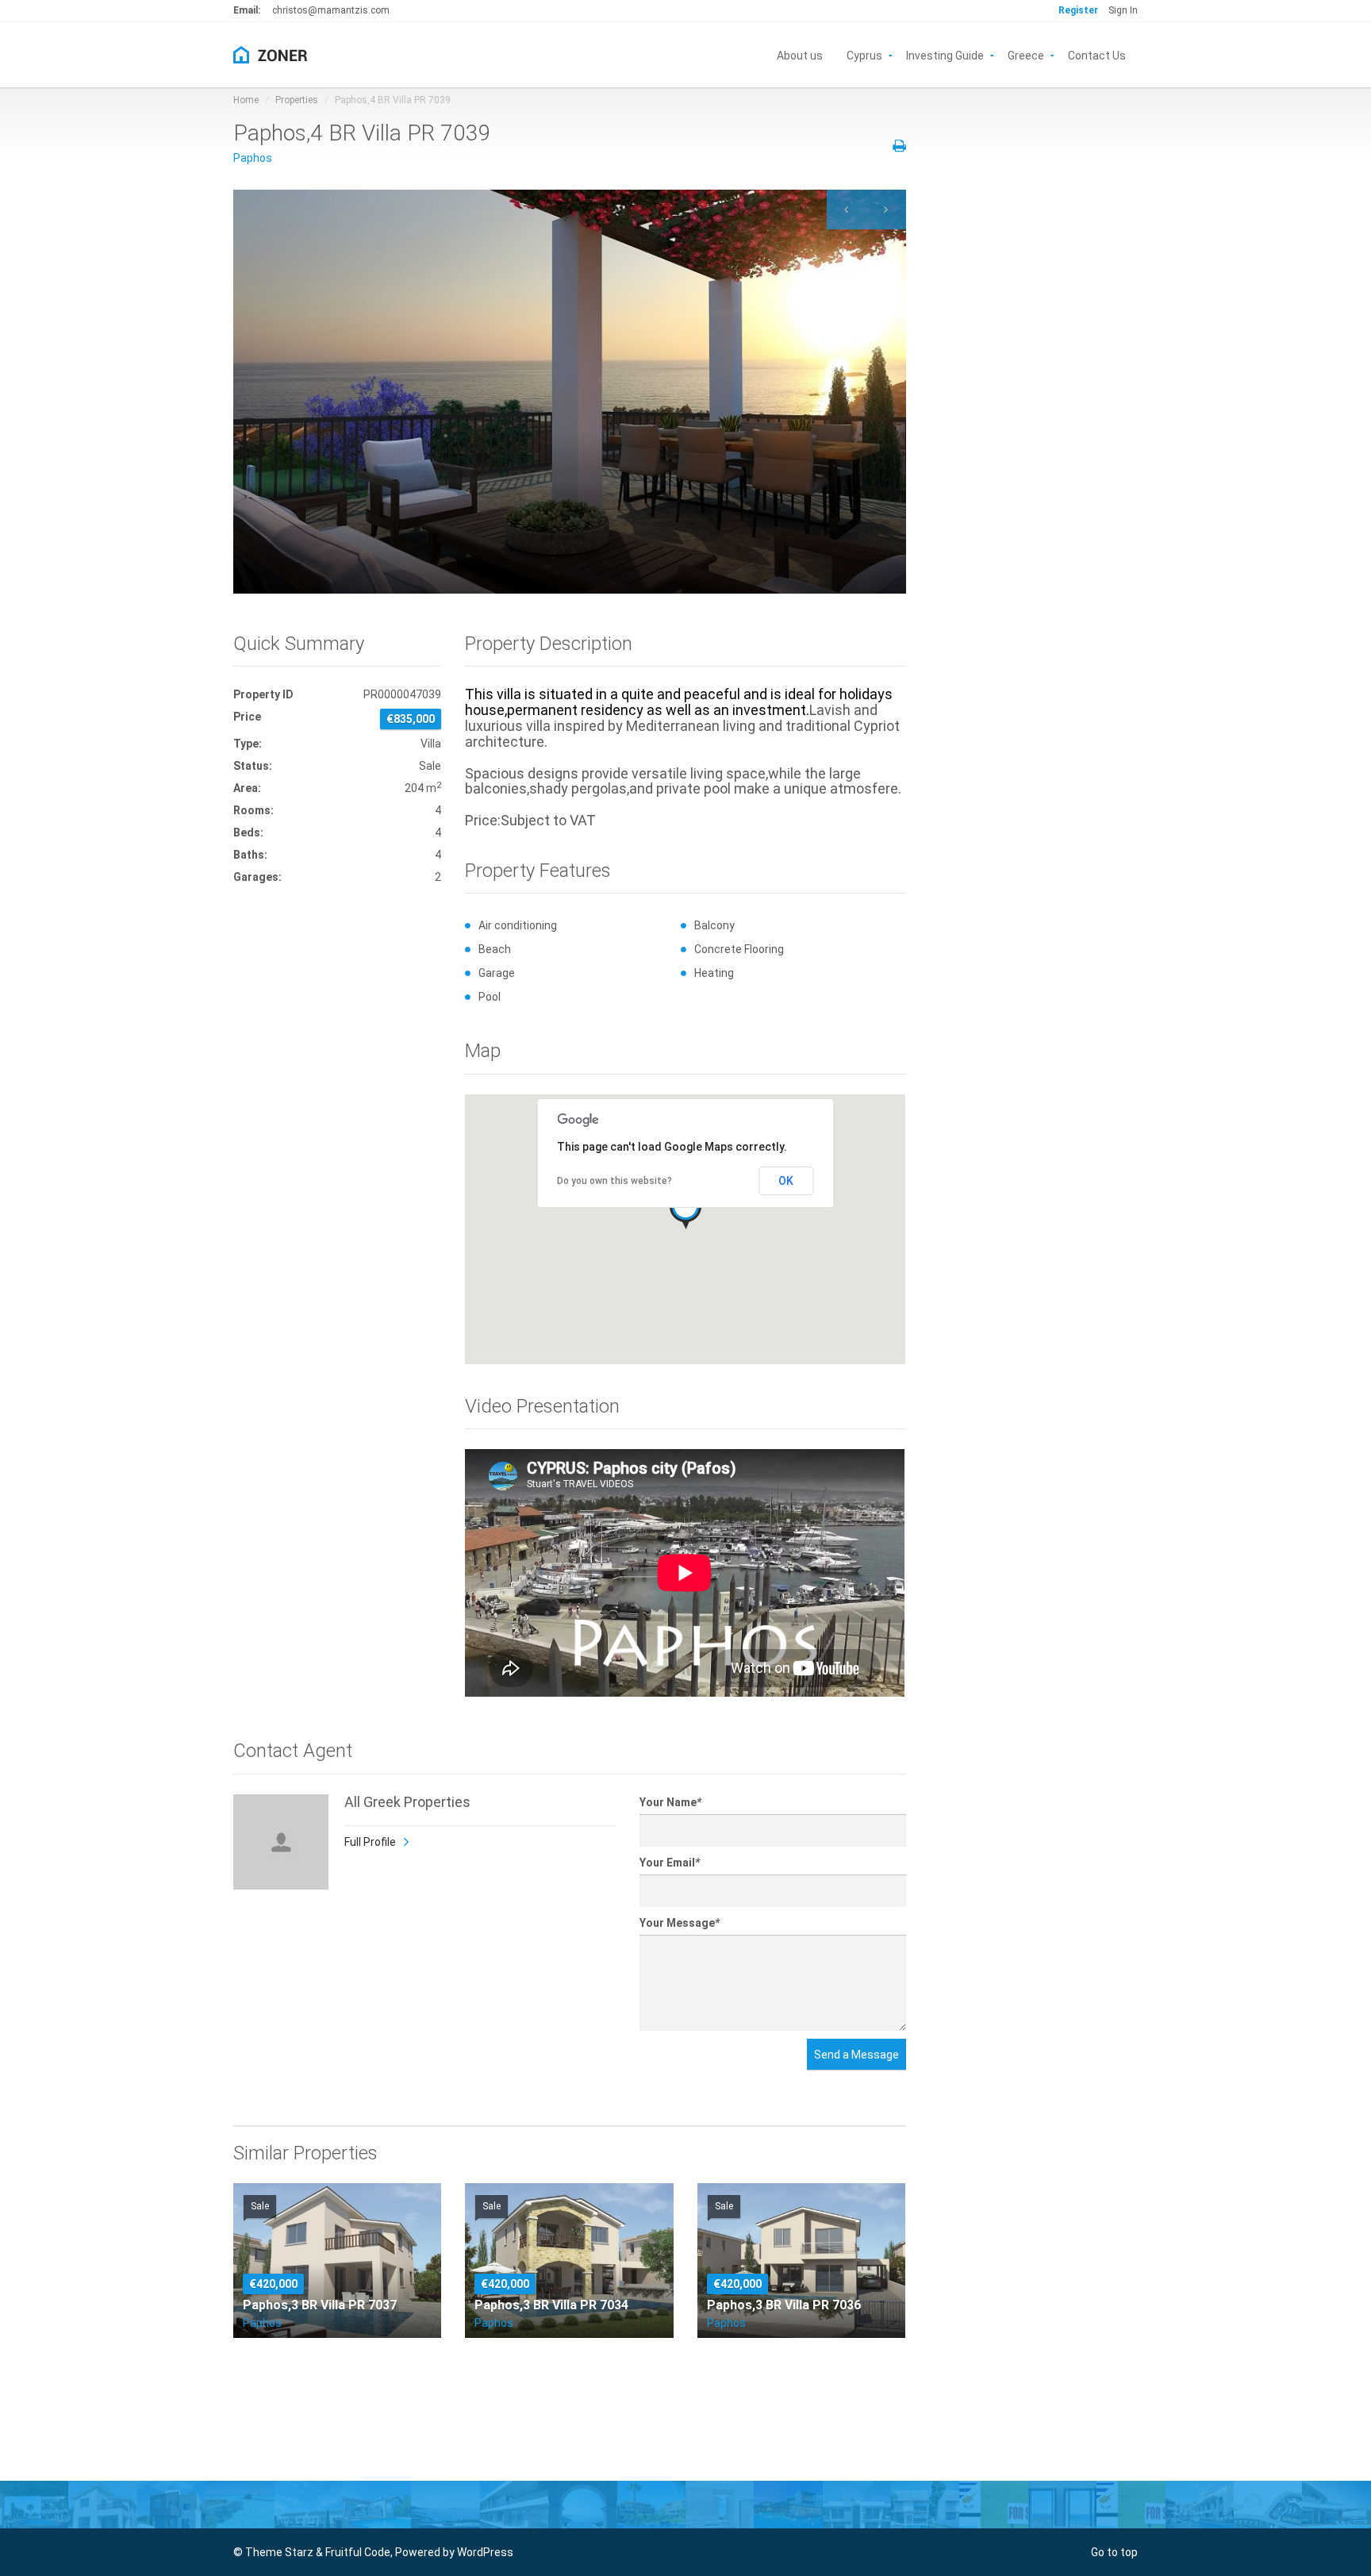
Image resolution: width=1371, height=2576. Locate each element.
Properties (297, 100)
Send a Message (856, 2055)
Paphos (253, 158)
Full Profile (370, 1842)
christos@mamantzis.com (331, 10)
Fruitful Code (358, 2552)
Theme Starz (279, 2552)
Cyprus (864, 54)
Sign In (1123, 10)
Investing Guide (945, 54)
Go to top (1114, 2552)
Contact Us (1097, 54)
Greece (1026, 54)
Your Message (680, 1923)
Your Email (670, 1863)
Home (246, 100)
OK (786, 1181)
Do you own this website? (614, 1181)
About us (800, 54)
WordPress (485, 2552)
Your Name (670, 1802)
